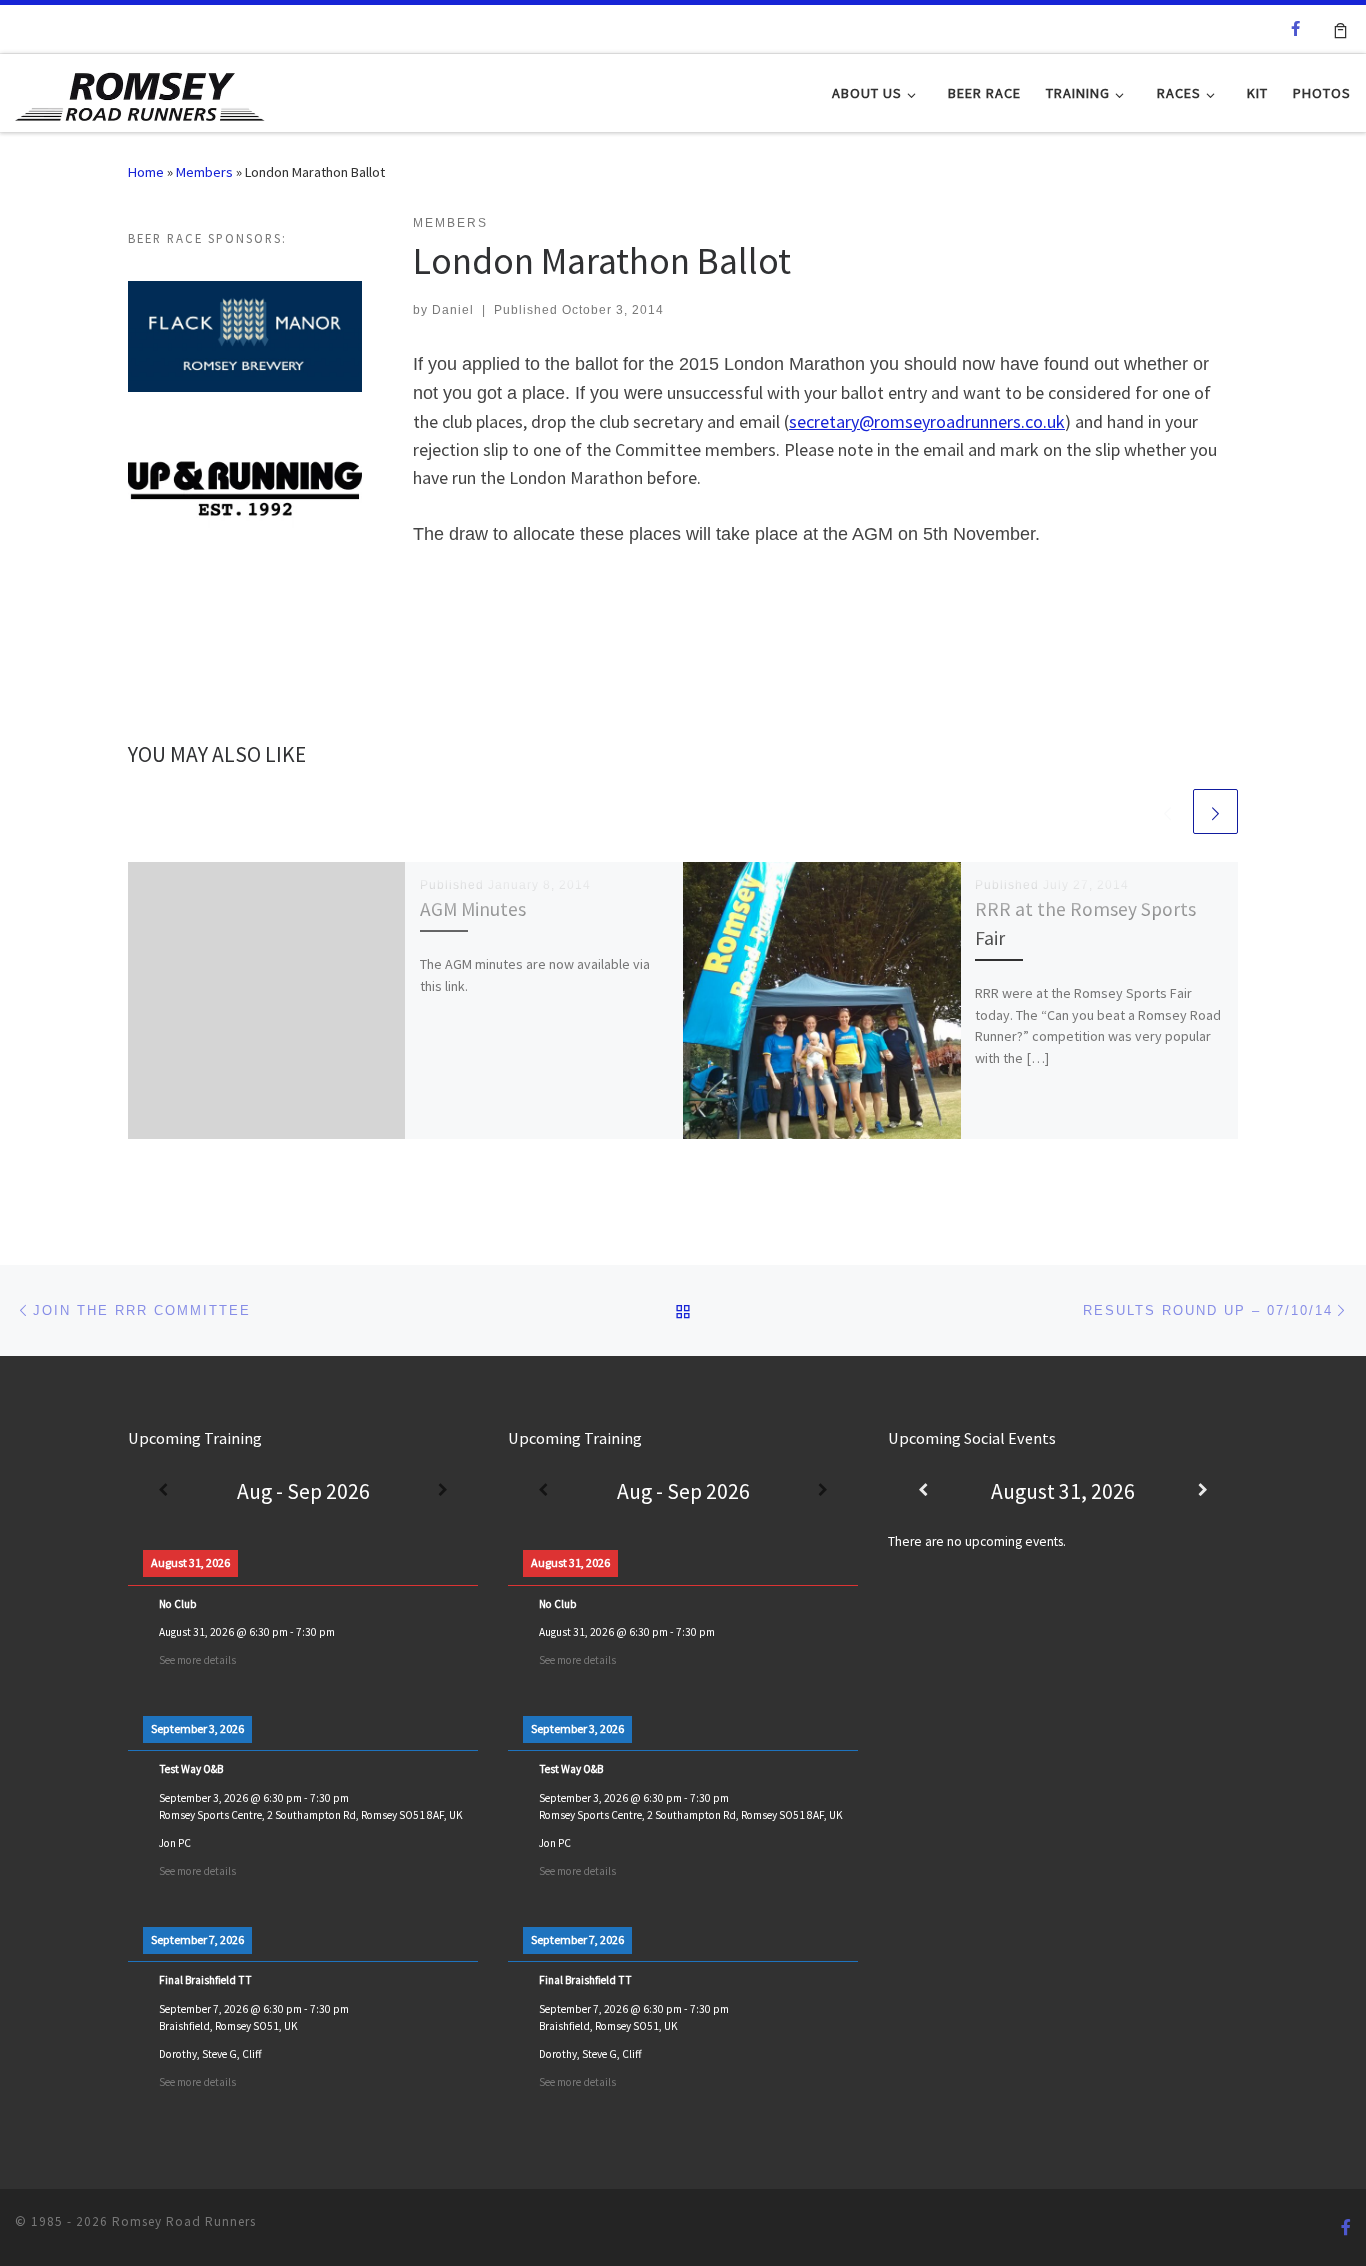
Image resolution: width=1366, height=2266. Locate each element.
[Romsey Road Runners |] (140, 91)
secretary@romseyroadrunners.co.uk (927, 421)
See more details (197, 1660)
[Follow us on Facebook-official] (1295, 28)
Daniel (453, 310)
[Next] (443, 1491)
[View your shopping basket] (1340, 29)
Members (204, 172)
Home (146, 172)
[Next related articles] (1215, 811)
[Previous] (163, 1491)
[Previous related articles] (1167, 811)
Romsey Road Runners (184, 2221)
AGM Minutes (473, 909)
